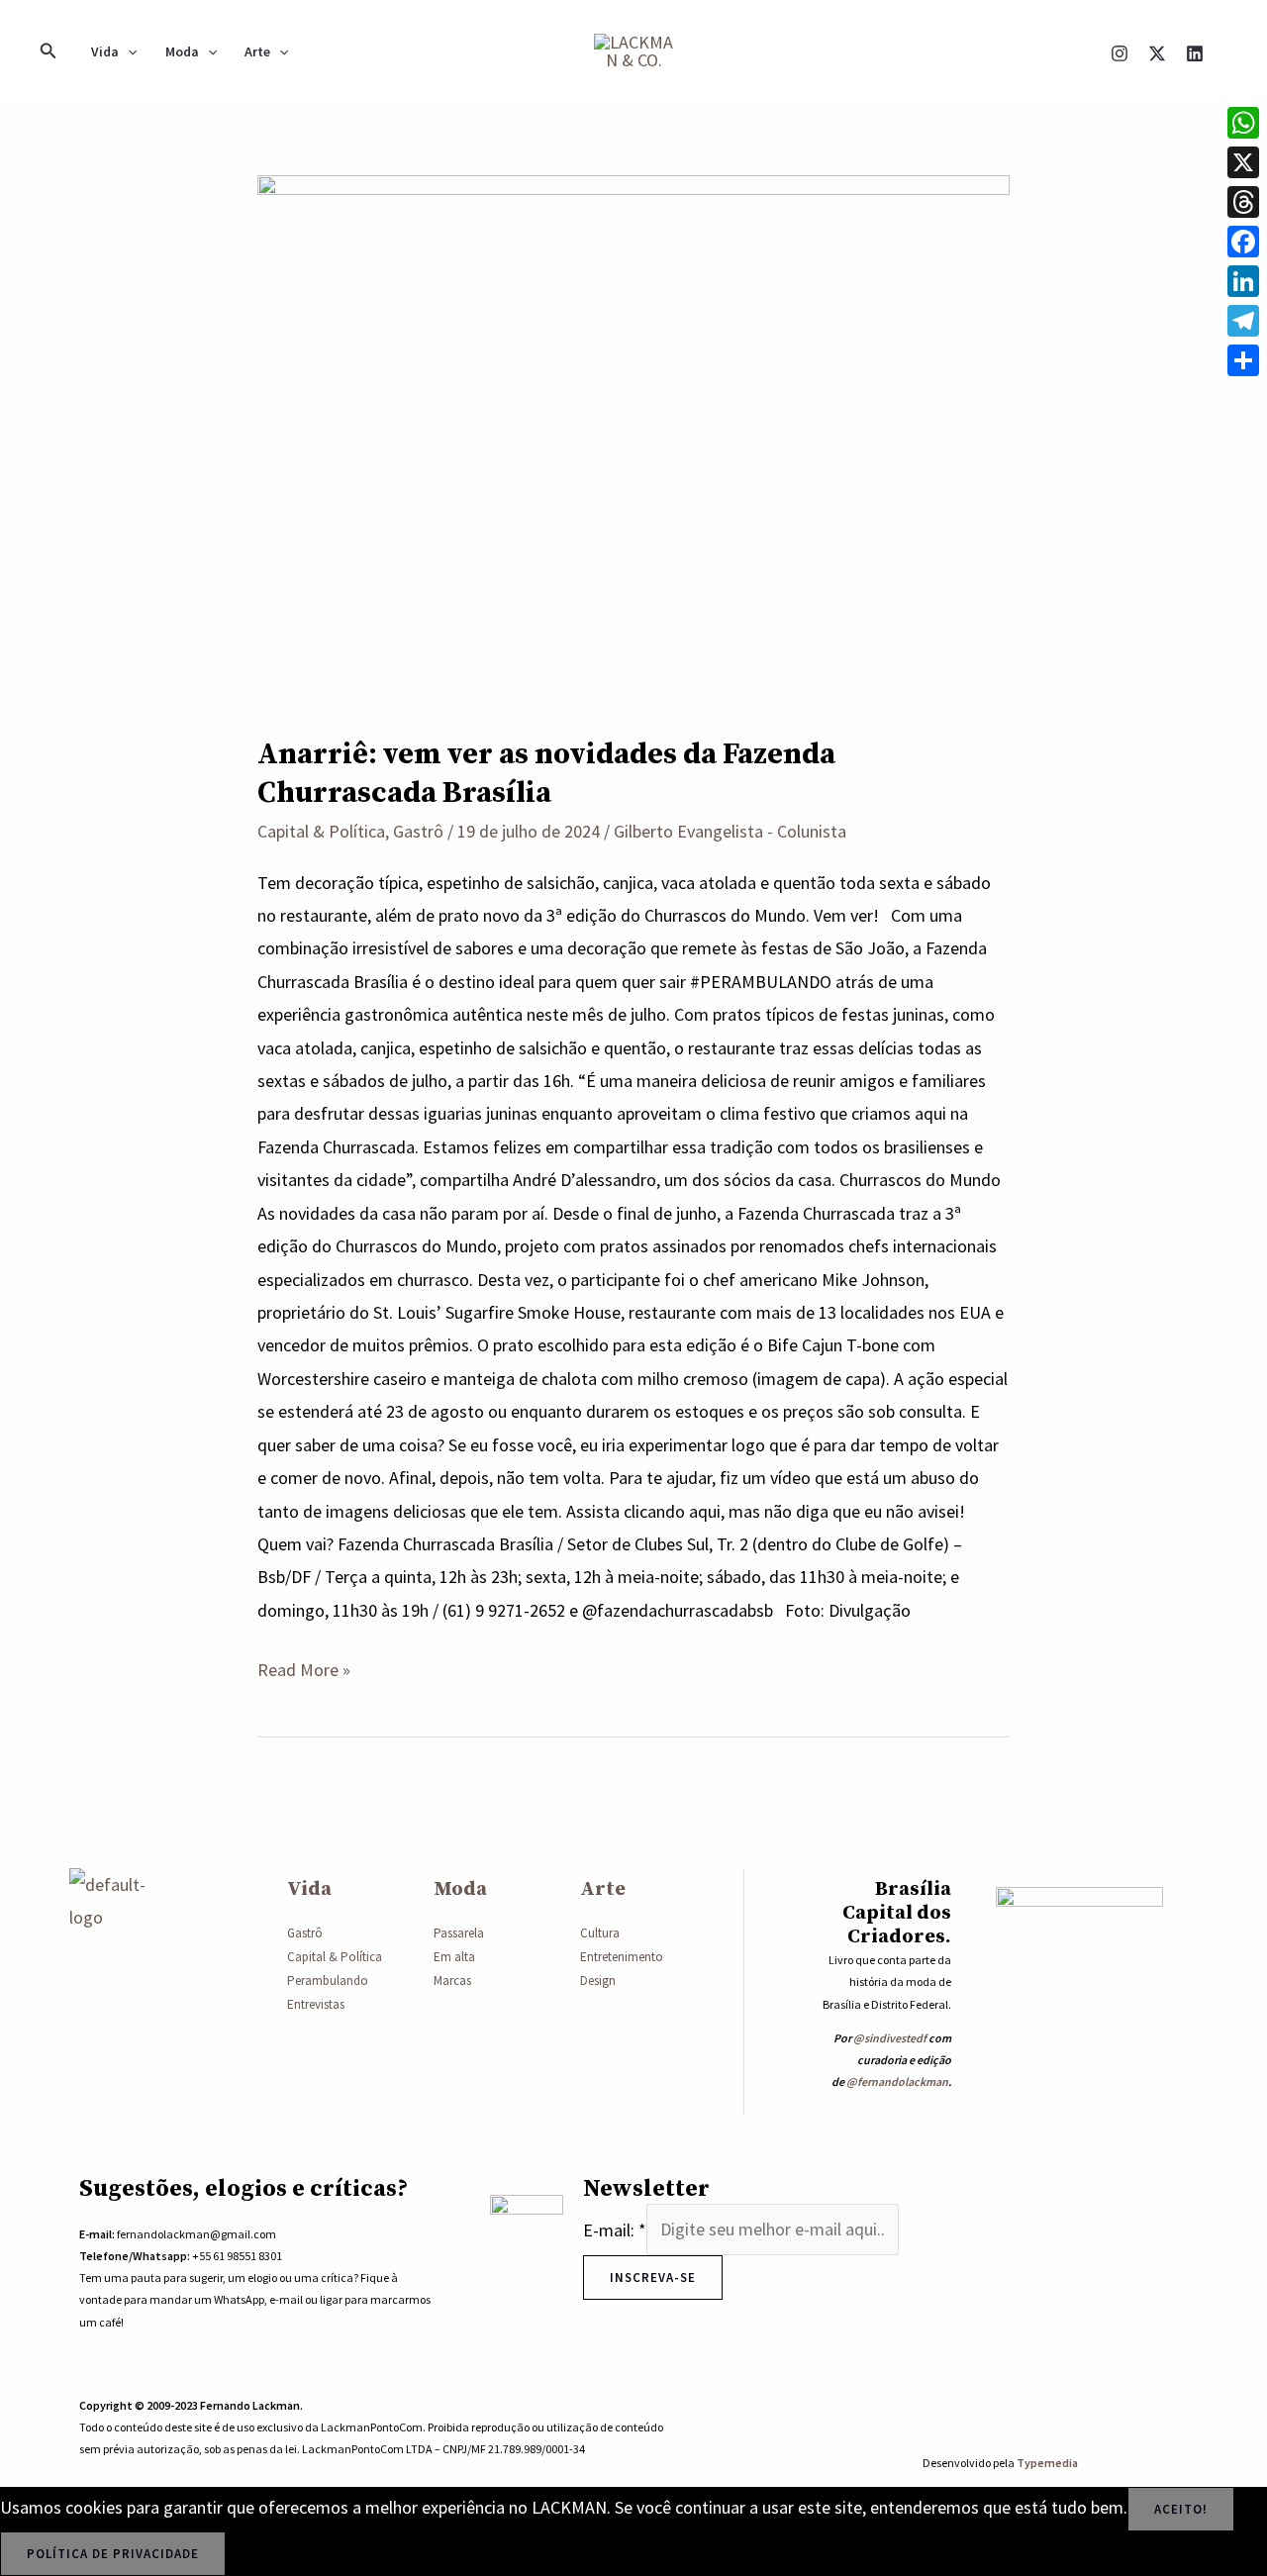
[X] (1157, 53)
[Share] (1243, 360)
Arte (257, 51)
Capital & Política (321, 831)
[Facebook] (1243, 242)
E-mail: (615, 2229)
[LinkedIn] (1243, 281)
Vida (105, 51)
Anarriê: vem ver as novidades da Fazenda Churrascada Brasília (546, 774)
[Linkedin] (1195, 53)
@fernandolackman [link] (897, 2081)
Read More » (304, 1667)
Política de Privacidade (113, 2554)
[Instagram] (1120, 53)
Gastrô (418, 831)
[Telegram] (1243, 321)
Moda (182, 51)
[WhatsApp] (1243, 123)
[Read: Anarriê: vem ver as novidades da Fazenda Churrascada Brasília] (633, 440)
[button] (49, 51)
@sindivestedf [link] (890, 2038)
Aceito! (1181, 2509)
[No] (252, 2558)
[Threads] (1243, 202)
